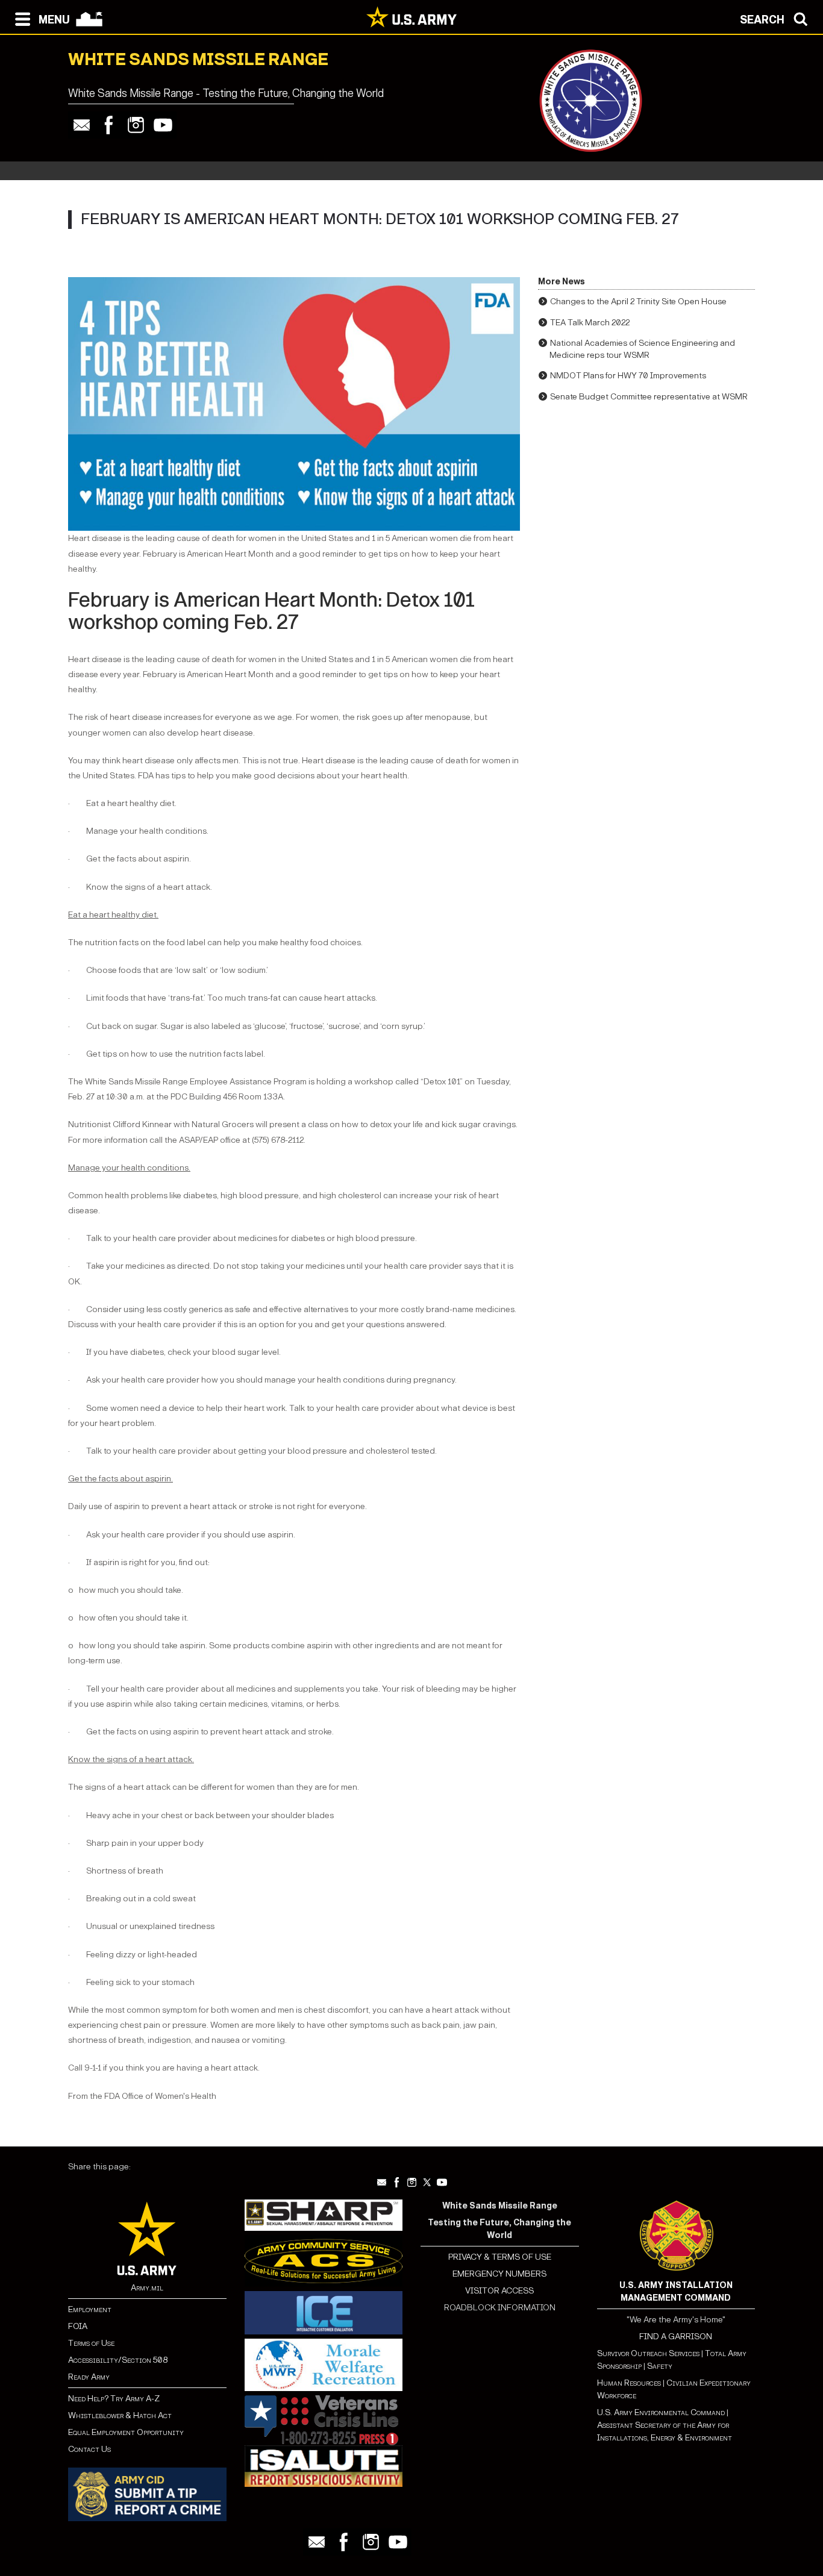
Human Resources (629, 2383)
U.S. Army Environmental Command (661, 2412)
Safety (660, 2366)
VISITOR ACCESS (499, 2291)
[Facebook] (109, 125)
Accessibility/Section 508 (118, 2360)
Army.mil (147, 2288)
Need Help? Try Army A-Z (114, 2399)
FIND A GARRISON (676, 2337)
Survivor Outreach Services (648, 2353)
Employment (90, 2309)
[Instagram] (136, 125)
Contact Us (89, 2449)
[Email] (82, 125)
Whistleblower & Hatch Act (120, 2415)
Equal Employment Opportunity (126, 2432)
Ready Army (89, 2377)
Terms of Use (91, 2343)
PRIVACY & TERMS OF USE (500, 2257)
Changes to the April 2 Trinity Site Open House (638, 302)
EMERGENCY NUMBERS (499, 2274)
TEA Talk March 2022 (590, 323)
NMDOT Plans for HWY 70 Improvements (628, 376)
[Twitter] (427, 2182)
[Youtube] (163, 125)
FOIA (78, 2326)
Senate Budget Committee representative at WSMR (649, 397)
